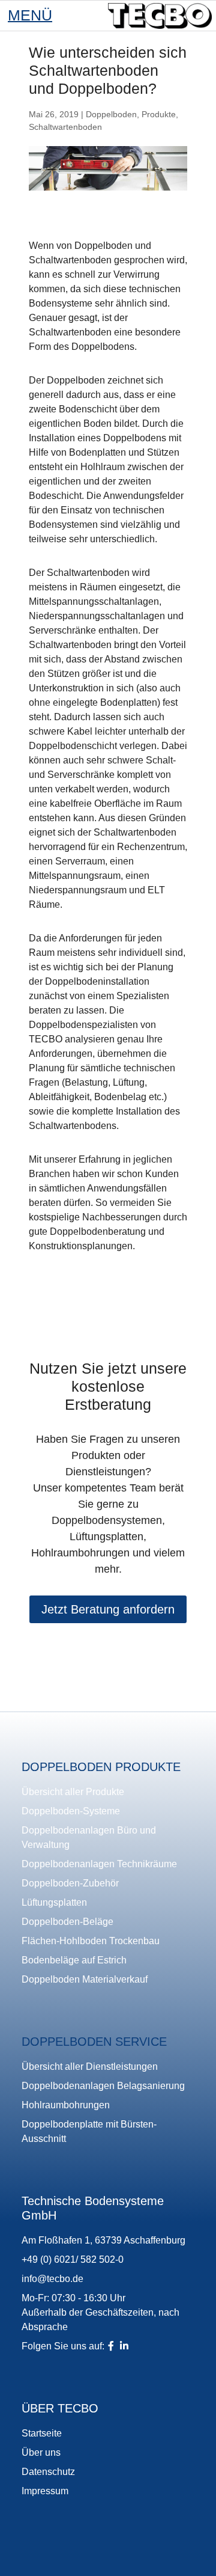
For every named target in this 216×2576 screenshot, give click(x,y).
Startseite (42, 2433)
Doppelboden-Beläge (67, 1922)
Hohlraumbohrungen (66, 2105)
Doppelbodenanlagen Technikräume (99, 1864)
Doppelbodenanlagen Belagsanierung (103, 2086)
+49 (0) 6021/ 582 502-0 (73, 2259)
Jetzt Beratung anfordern (108, 1609)
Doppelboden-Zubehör (70, 1883)
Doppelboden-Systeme (71, 1811)
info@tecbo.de (52, 2279)
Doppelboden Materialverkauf (85, 1979)
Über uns (41, 2452)
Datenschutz (48, 2472)
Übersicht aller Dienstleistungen (90, 2067)
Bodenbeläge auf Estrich (74, 1960)
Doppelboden (111, 114)
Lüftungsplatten (54, 1902)
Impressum (45, 2491)
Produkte (159, 114)
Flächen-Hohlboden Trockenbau (91, 1941)
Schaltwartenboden (65, 127)
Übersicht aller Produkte (73, 1792)
